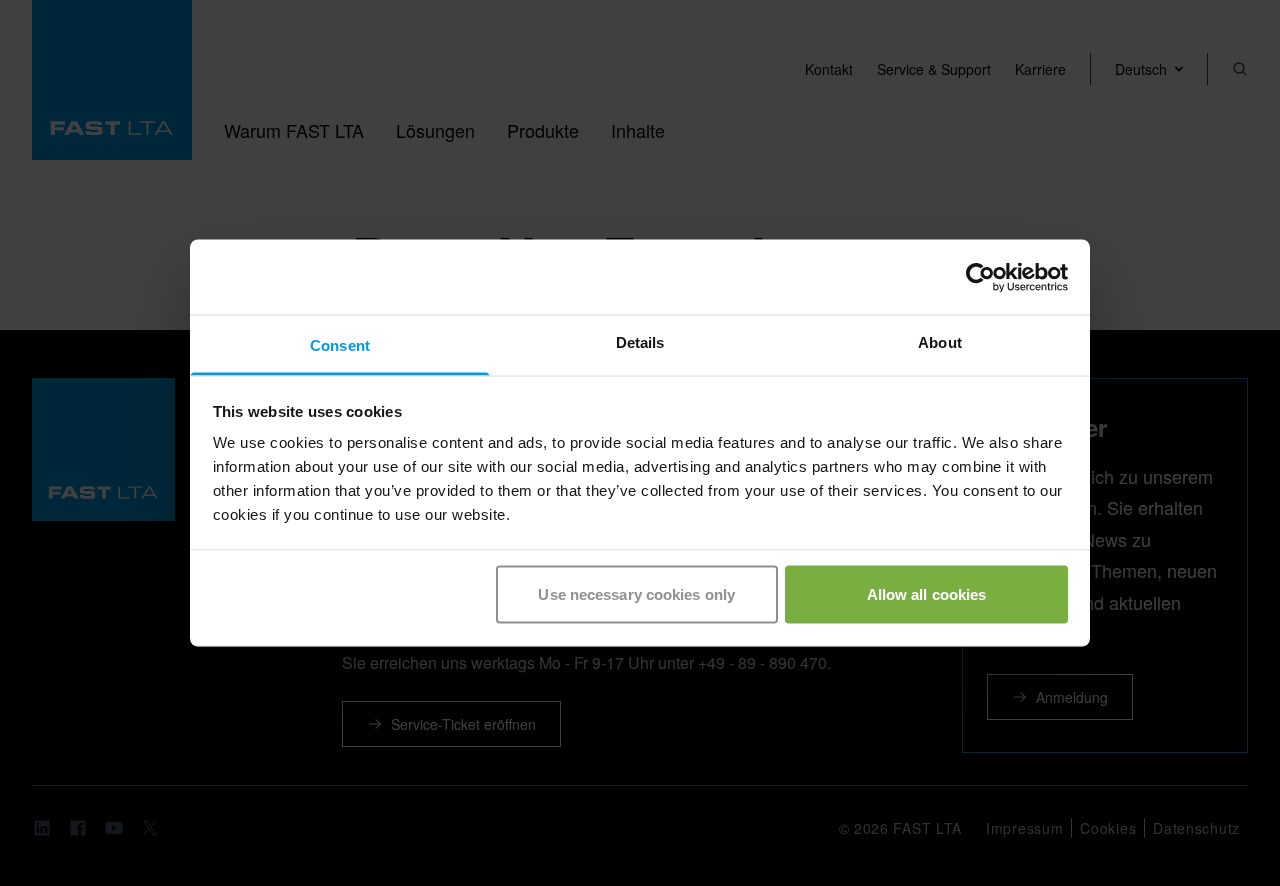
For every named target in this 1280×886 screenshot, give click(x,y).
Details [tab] (640, 342)
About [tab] (940, 342)
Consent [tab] (340, 345)
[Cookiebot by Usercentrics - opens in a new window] (980, 277)
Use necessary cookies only (636, 593)
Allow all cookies (927, 593)
